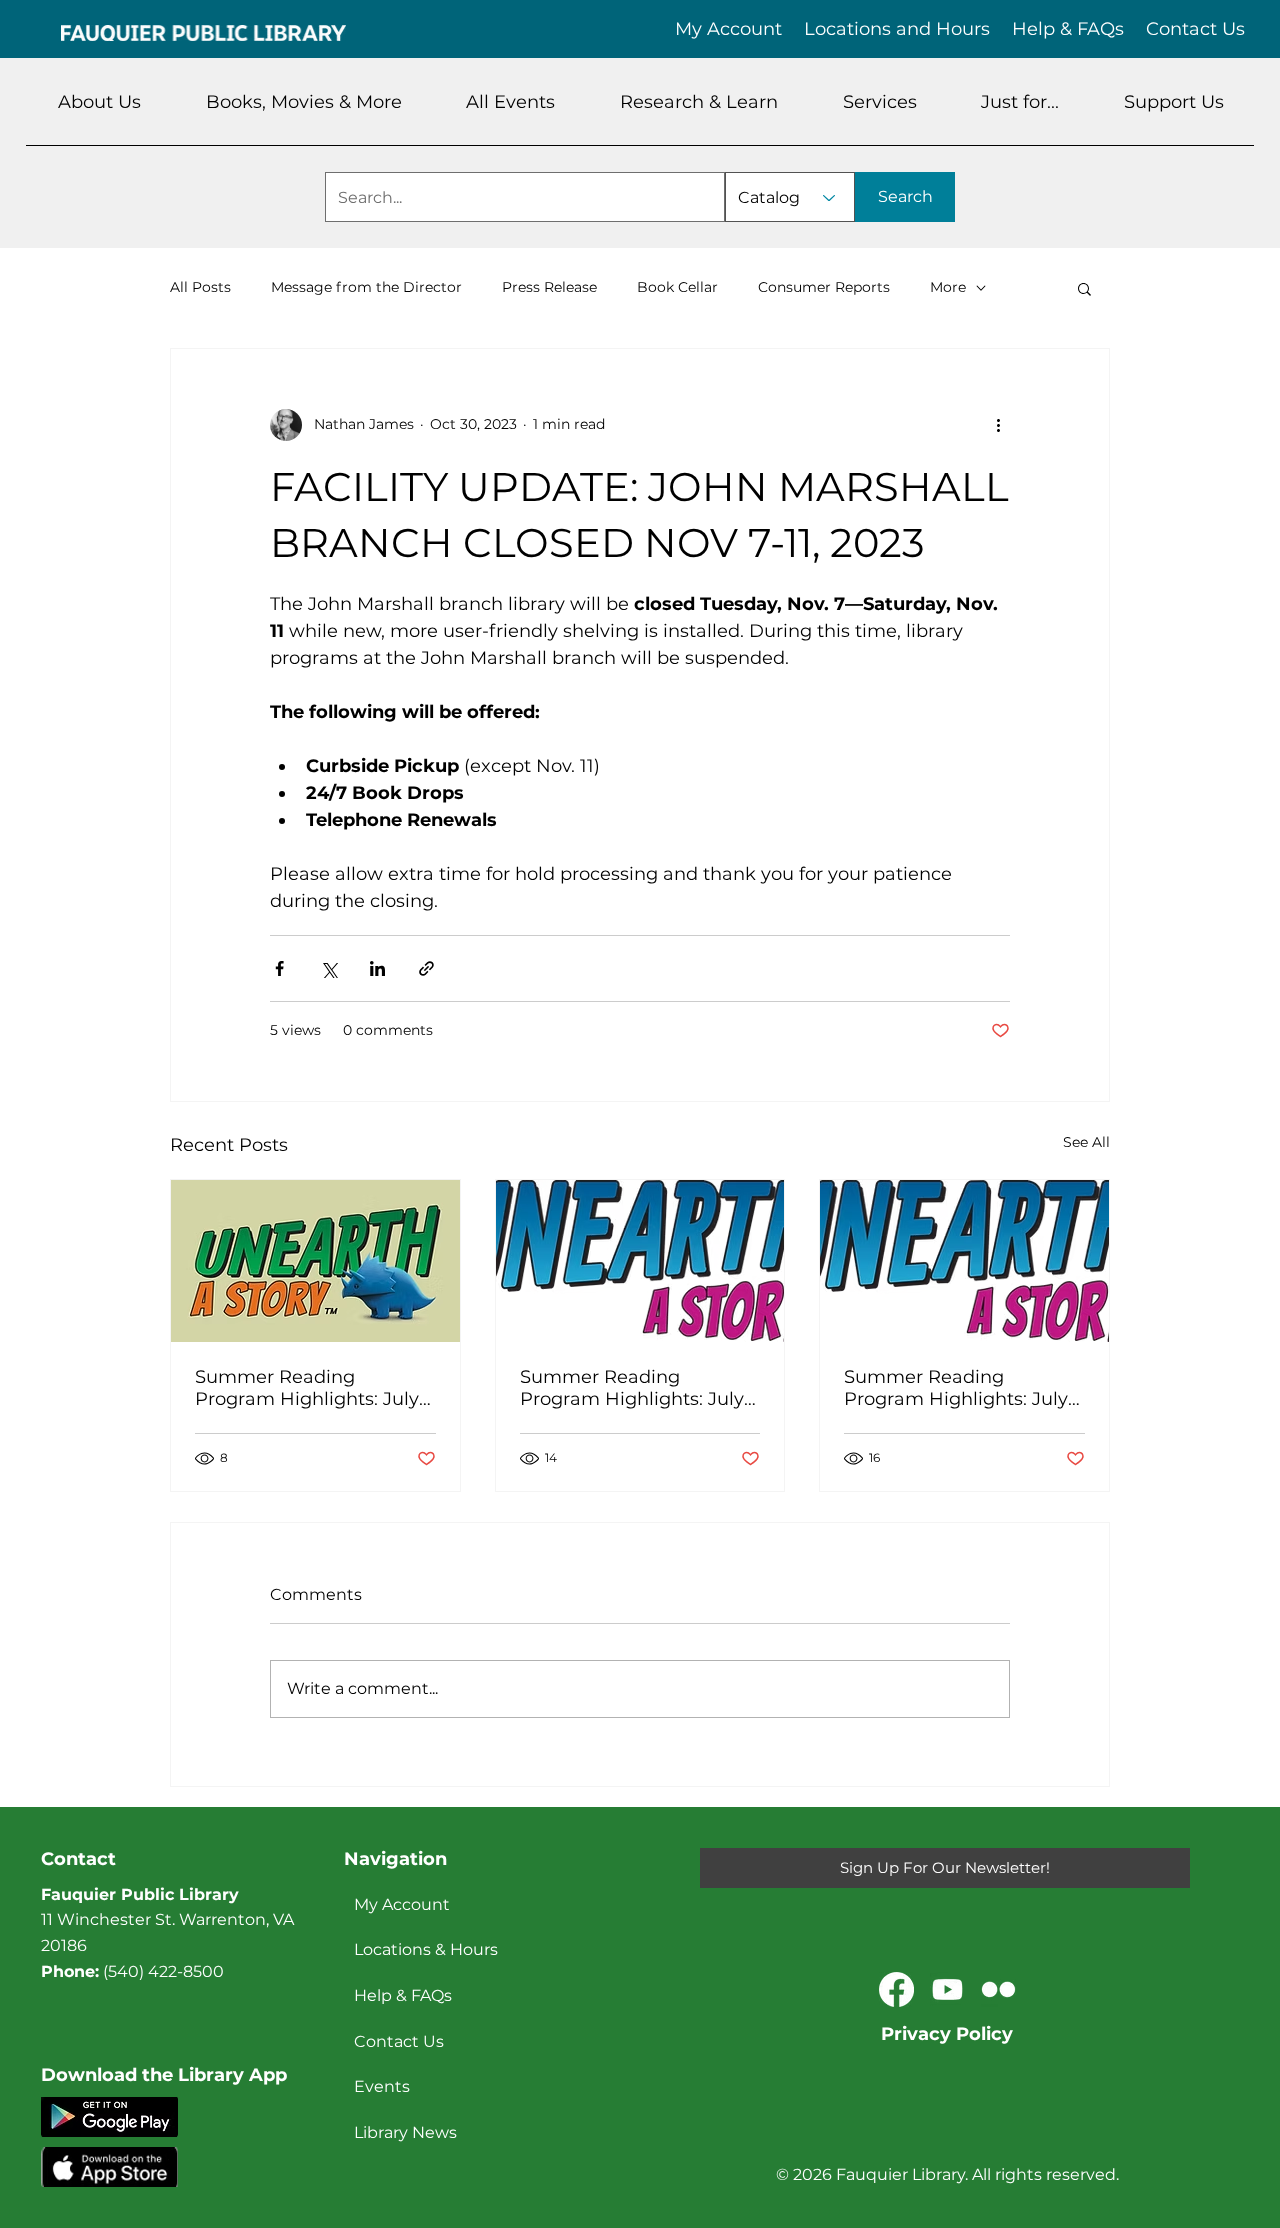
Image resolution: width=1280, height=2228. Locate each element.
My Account (402, 1904)
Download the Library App (164, 2075)
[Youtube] (947, 1989)
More (948, 287)
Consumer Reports (824, 287)
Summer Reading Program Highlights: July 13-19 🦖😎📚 (956, 1388)
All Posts (200, 287)
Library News (405, 2132)
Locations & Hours (426, 1949)
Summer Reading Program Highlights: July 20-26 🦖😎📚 (632, 1388)
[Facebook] (896, 1989)
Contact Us (399, 2041)
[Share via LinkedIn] (377, 968)
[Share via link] (426, 968)
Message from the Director (366, 287)
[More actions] (998, 425)
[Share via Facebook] (279, 968)
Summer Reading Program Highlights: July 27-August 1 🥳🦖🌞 (307, 1388)
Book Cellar (677, 287)
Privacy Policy (947, 2034)
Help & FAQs (403, 1995)
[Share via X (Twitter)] (328, 968)
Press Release (549, 287)
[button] (100, 102)
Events (382, 2086)
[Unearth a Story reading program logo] (640, 1261)
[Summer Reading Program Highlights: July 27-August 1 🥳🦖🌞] (315, 1261)
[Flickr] (998, 1989)
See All (1086, 1142)
